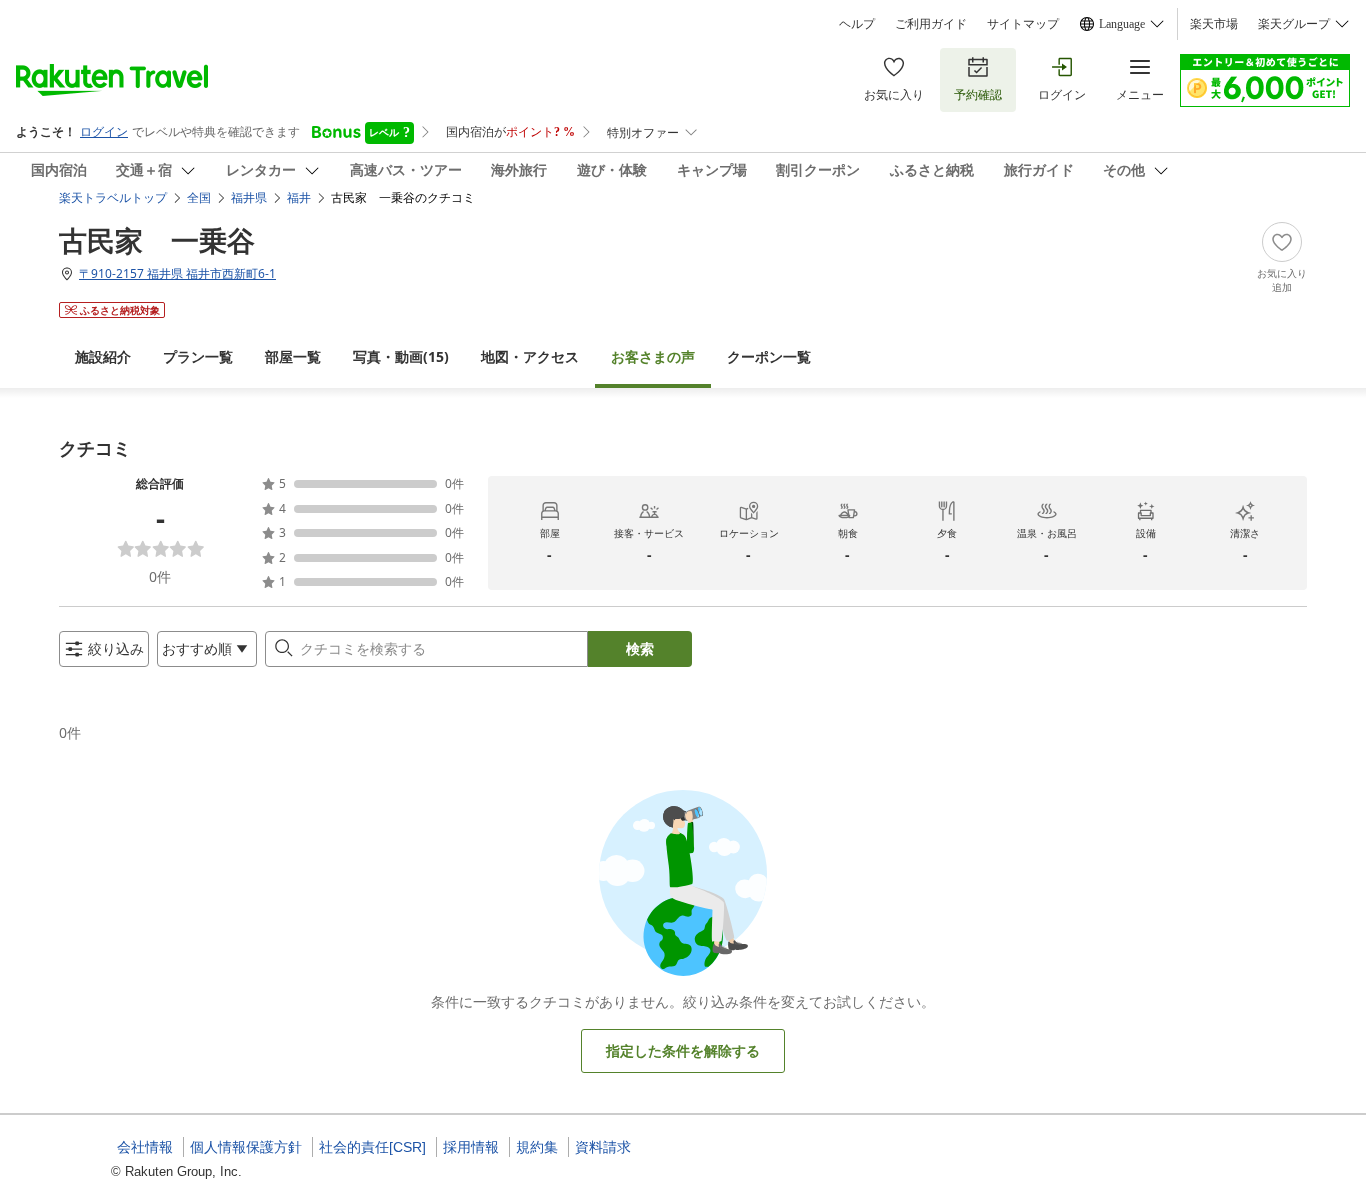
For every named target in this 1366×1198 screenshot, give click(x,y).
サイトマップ (1023, 24)
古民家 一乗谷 (157, 240)
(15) (401, 356)
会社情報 (145, 1147)
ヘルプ (857, 24)
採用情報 (471, 1147)
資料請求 (603, 1147)
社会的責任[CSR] (372, 1147)
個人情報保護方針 (246, 1147)
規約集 (537, 1147)
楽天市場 (1214, 24)
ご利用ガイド (931, 24)
